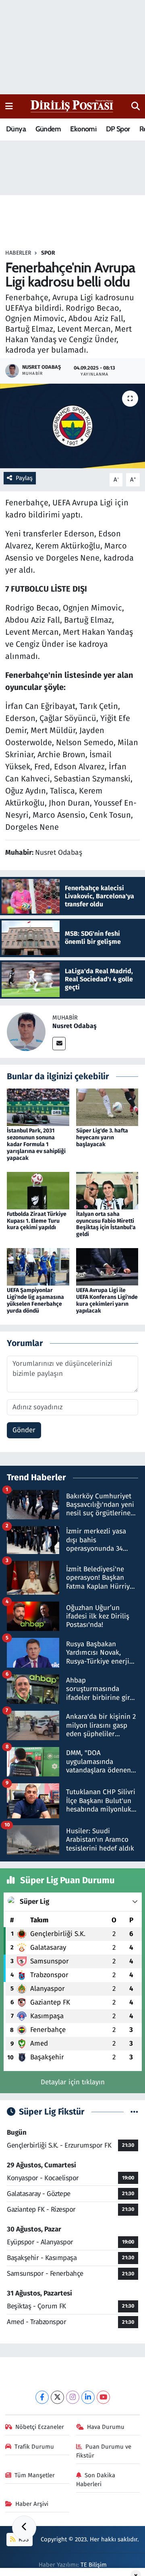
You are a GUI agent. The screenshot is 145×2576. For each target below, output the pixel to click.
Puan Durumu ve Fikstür (104, 2451)
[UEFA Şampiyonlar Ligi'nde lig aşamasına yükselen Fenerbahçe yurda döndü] (38, 1266)
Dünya (16, 129)
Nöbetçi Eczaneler (40, 2427)
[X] (57, 2397)
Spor (48, 253)
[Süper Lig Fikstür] (134, 2112)
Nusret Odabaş (75, 1026)
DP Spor (118, 129)
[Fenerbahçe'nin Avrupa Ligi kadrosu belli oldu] (72, 426)
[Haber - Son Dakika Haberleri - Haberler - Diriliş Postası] (72, 106)
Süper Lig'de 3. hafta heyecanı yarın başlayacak (102, 1137)
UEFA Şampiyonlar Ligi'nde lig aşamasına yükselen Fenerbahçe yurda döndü (35, 1300)
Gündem (48, 129)
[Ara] (136, 106)
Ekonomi (83, 129)
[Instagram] (73, 2397)
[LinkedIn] (88, 2397)
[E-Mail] (59, 1044)
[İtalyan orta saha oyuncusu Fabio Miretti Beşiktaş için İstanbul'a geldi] (107, 1190)
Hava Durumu (106, 2427)
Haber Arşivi (32, 2504)
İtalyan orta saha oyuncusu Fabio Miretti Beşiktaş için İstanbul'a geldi (106, 1224)
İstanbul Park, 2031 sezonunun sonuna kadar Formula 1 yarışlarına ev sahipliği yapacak (36, 1144)
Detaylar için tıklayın (73, 2082)
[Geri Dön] (24, 2528)
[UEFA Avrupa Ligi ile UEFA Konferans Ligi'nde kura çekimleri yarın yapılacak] (107, 1266)
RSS (23, 2539)
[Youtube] (103, 2397)
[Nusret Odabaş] (26, 1031)
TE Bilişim (94, 2565)
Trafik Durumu (34, 2447)
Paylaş (24, 478)
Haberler (18, 253)
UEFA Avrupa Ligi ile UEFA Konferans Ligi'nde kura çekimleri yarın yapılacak (107, 1300)
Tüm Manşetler (35, 2475)
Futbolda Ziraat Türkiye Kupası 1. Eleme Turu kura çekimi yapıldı (37, 1221)
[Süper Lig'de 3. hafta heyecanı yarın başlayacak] (107, 1107)
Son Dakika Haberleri (96, 2480)
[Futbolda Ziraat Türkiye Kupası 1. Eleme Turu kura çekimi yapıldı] (38, 1190)
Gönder (24, 1430)
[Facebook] (42, 2397)
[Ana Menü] (9, 106)
